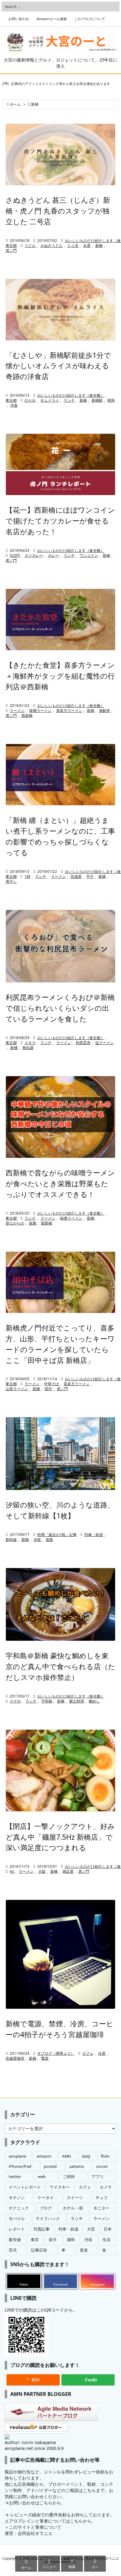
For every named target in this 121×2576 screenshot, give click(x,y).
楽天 (53, 2240)
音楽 (84, 2250)
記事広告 (39, 2250)
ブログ (46, 2208)
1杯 (27, 876)
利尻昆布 (83, 1043)
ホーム (15, 104)
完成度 (76, 876)
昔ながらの (15, 1223)
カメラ (106, 2187)
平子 (90, 876)
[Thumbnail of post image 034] (60, 620)
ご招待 (69, 2177)
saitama (76, 2166)
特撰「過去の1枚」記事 (57, 1535)
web (42, 2177)
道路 (49, 1540)
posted (50, 2166)
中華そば (52, 1384)
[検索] (113, 6)
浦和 (71, 2240)
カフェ (88, 2053)
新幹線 (11, 1540)
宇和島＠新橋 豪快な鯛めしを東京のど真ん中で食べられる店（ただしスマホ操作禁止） (60, 1666)
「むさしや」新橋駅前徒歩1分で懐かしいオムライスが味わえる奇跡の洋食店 (58, 366)
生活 (106, 2240)
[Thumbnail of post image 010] (60, 1954)
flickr (105, 2156)
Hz (12, 1871)
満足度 (68, 1871)
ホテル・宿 (73, 2208)
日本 (108, 2229)
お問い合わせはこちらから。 (37, 2503)
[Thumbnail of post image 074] (60, 1117)
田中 (48, 1389)
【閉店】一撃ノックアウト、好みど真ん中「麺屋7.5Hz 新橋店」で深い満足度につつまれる (60, 1837)
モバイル (17, 2219)
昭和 (111, 400)
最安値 (15, 2240)
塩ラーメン (105, 1043)
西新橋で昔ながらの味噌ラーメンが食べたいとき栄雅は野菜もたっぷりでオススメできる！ (60, 1183)
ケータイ (46, 2198)
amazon (44, 2156)
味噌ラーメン (40, 711)
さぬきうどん (52, 245)
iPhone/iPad (20, 2166)
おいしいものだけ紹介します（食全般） (71, 395)
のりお (30, 400)
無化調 (28, 1048)
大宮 (91, 2229)
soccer (102, 2166)
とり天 (73, 245)
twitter (15, 2177)
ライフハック (48, 2219)
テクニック (19, 2208)
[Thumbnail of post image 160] (60, 1282)
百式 (13, 2250)
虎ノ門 (11, 250)
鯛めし (94, 1701)
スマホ (15, 1701)
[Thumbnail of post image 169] (60, 946)
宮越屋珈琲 (15, 2058)
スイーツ (75, 2198)
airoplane (17, 2156)
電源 (45, 2058)
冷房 (102, 2053)
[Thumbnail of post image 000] (60, 1604)
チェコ (102, 2198)
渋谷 (88, 2240)
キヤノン (17, 2198)
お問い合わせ (19, 19)
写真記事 (42, 2229)
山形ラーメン (17, 1389)
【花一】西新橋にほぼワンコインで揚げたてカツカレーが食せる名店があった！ (60, 521)
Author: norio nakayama (30, 2442)
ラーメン (17, 711)
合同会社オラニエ (35, 2533)
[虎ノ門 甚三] (60, 154)
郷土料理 (77, 1701)
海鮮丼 (105, 711)
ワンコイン (89, 555)
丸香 (87, 245)
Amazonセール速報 (52, 19)
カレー (53, 555)
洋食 (14, 405)
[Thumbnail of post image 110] (60, 1454)
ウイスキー (60, 2187)
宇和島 (47, 1701)
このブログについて (90, 19)
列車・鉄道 (94, 1535)
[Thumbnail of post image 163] (60, 775)
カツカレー (34, 555)
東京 (35, 2240)
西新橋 (27, 715)
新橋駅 (97, 400)
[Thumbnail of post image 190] (60, 464)
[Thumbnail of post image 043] (60, 1770)
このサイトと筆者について (35, 2527)
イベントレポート (25, 2187)
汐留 (37, 1540)
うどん (30, 245)
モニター (101, 2208)
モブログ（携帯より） (56, 2053)
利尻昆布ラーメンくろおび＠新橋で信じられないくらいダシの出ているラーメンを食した (60, 1008)
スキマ (30, 1043)
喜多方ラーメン (69, 711)
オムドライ (50, 400)
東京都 (11, 245)
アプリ (98, 2177)
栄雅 (33, 1223)
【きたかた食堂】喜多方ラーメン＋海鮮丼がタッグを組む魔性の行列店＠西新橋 (60, 676)
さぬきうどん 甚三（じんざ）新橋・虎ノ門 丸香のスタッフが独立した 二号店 (58, 211)
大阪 (42, 1871)
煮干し (11, 881)
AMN (67, 2156)
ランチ (69, 400)
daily (86, 2156)
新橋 (99, 245)
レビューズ (21, 2515)
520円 (15, 555)
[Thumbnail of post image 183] (60, 310)
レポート (17, 2229)
